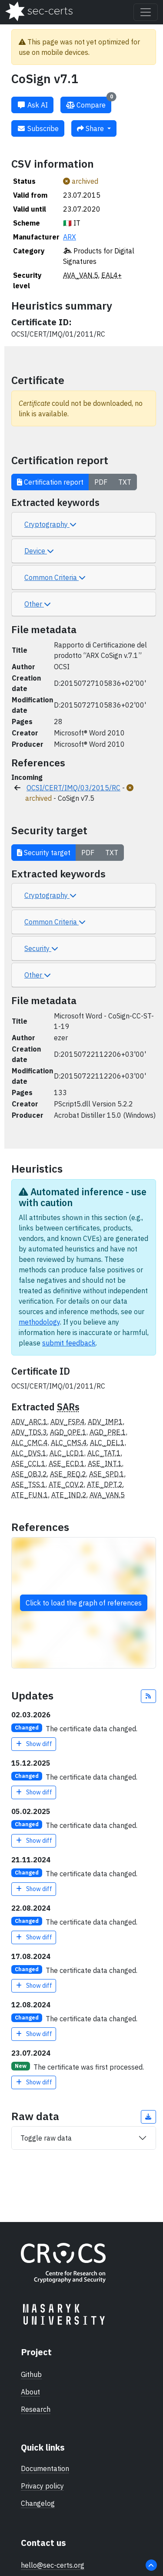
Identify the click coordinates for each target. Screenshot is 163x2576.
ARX (70, 237)
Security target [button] (46, 853)
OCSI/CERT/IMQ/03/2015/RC (73, 788)
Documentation (45, 2468)
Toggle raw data (46, 2138)
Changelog (38, 2503)
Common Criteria (52, 577)
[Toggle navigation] (146, 12)
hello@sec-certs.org (53, 2565)
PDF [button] (101, 482)
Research (36, 2409)
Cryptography (47, 524)
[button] (149, 1696)
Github (31, 2374)
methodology (39, 1322)
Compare (94, 103)
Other (34, 604)
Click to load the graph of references (84, 1603)
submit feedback (69, 1343)
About (30, 2392)
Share (95, 128)
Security (38, 948)
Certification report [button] (53, 482)
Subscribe (42, 128)
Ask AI (37, 105)
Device (36, 551)
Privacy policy (42, 2486)
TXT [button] (125, 482)
